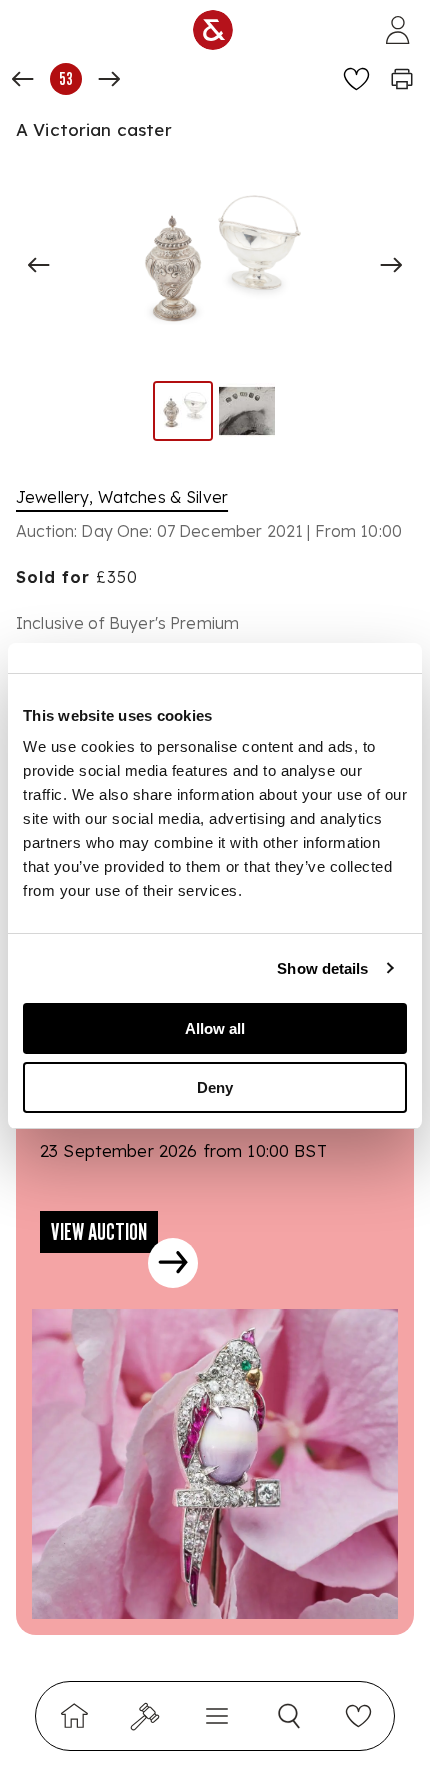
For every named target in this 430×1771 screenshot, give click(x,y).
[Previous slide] (39, 265)
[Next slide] (391, 265)
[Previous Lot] (23, 79)
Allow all (215, 1028)
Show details (322, 968)
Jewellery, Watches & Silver (122, 497)
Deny (215, 1087)
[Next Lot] (109, 79)
